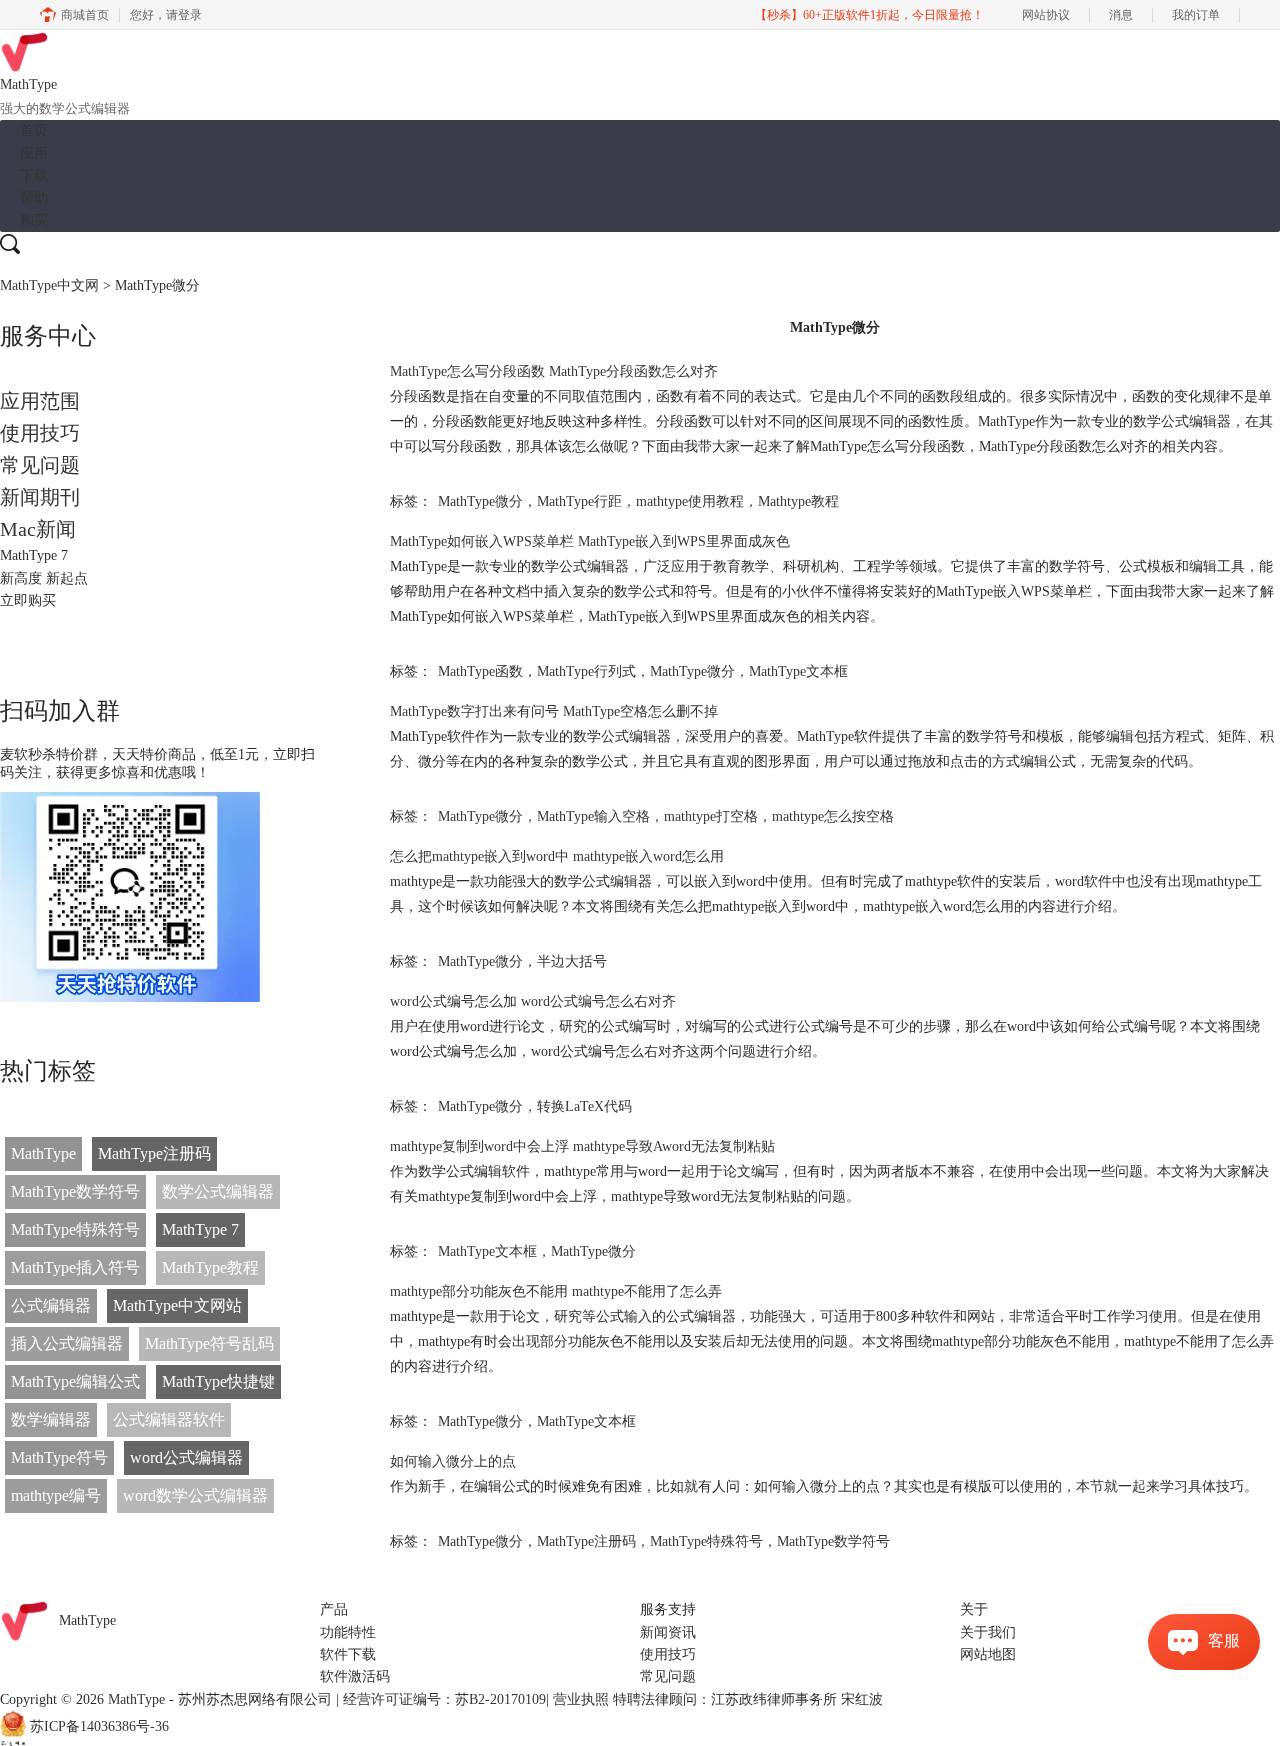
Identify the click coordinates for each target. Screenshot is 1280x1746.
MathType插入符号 (75, 1267)
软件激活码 (355, 1676)
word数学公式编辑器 (195, 1495)
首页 (34, 130)
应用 (34, 153)
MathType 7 (200, 1229)
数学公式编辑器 (218, 1191)
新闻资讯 (668, 1632)
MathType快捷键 (218, 1381)
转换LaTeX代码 (584, 1106)
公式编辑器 (51, 1305)
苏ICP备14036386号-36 (99, 1727)
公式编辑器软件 (169, 1419)
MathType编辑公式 (75, 1381)
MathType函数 (480, 671)
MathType (43, 1153)
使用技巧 (40, 433)
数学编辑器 (51, 1419)
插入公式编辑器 (67, 1343)
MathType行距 (579, 501)
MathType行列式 (586, 671)
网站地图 (988, 1654)
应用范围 (40, 401)
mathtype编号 (56, 1495)
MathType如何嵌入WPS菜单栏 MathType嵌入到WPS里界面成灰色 (590, 541)
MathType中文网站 (177, 1305)
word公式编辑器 (186, 1457)
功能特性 (348, 1632)
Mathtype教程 (798, 501)
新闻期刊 (40, 497)
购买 (34, 220)
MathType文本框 (798, 671)
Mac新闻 (38, 529)
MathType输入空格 (593, 816)
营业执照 (581, 1699)
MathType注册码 (154, 1153)
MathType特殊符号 (75, 1229)
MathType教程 (210, 1267)
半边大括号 (572, 961)
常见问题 (40, 465)
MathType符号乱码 (209, 1343)
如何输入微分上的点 (453, 1461)
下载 (34, 175)
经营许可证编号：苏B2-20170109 (444, 1699)
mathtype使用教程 (690, 501)
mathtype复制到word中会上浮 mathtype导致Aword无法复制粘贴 (582, 1146)
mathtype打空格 (711, 816)
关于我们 (988, 1632)
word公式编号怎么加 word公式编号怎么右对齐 (533, 1001)
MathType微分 (480, 501)
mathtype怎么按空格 (833, 816)
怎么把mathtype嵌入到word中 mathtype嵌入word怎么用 (557, 856)
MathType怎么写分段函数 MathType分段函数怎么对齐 (554, 371)
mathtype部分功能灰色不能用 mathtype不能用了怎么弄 (556, 1291)
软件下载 (348, 1654)
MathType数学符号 (75, 1191)
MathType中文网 (49, 285)
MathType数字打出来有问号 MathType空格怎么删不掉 (554, 711)
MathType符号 (59, 1457)
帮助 (34, 197)
